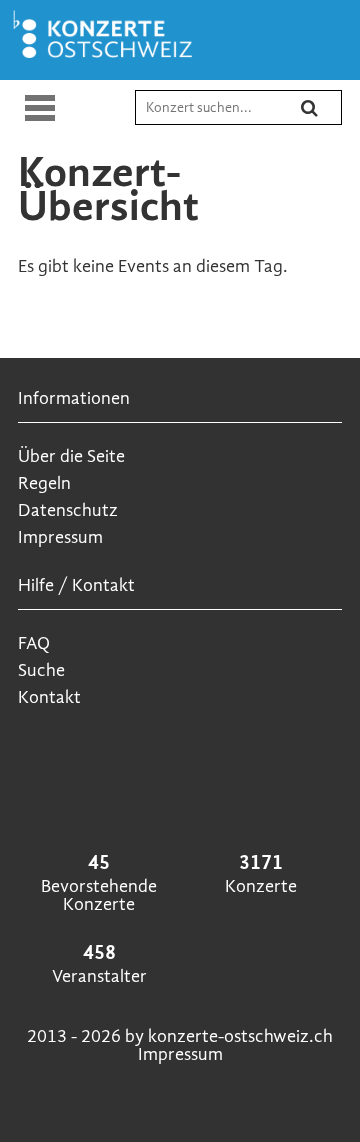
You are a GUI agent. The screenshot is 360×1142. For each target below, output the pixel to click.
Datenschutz (68, 510)
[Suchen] (322, 116)
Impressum (60, 537)
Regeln (44, 483)
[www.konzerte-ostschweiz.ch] (107, 57)
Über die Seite (71, 456)
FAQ (34, 643)
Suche (41, 670)
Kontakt (49, 697)
